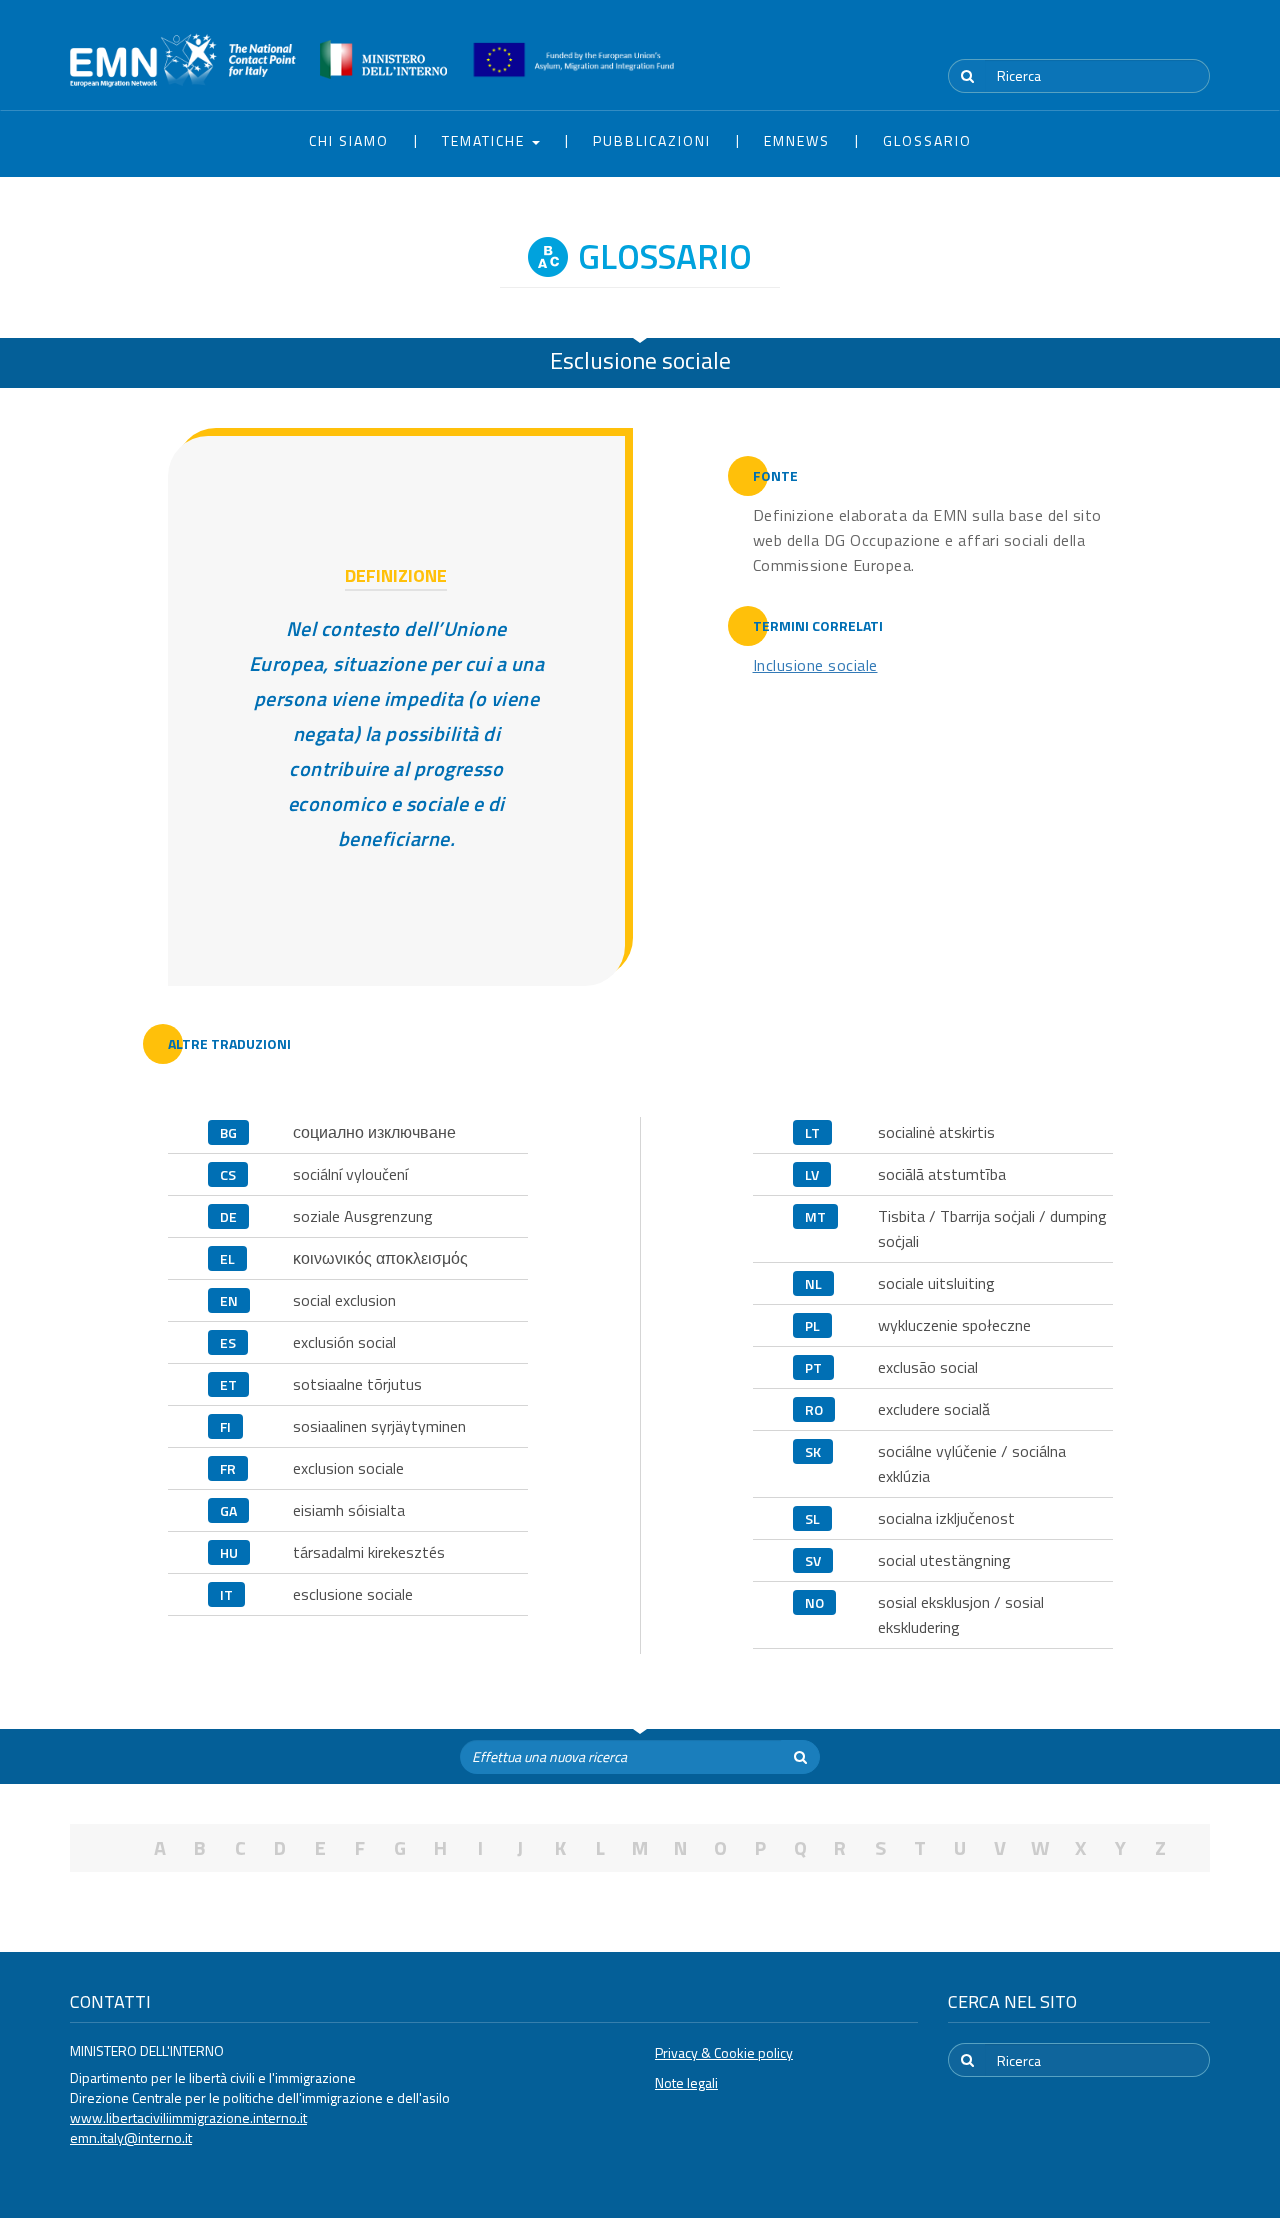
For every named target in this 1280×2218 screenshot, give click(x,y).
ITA (1150, 39)
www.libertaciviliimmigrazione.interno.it (188, 2117)
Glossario (927, 140)
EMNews (797, 140)
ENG (1198, 39)
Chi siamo (349, 140)
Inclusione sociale (815, 665)
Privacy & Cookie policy (724, 2052)
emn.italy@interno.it (131, 2137)
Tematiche (486, 140)
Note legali (686, 2082)
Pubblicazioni (652, 140)
